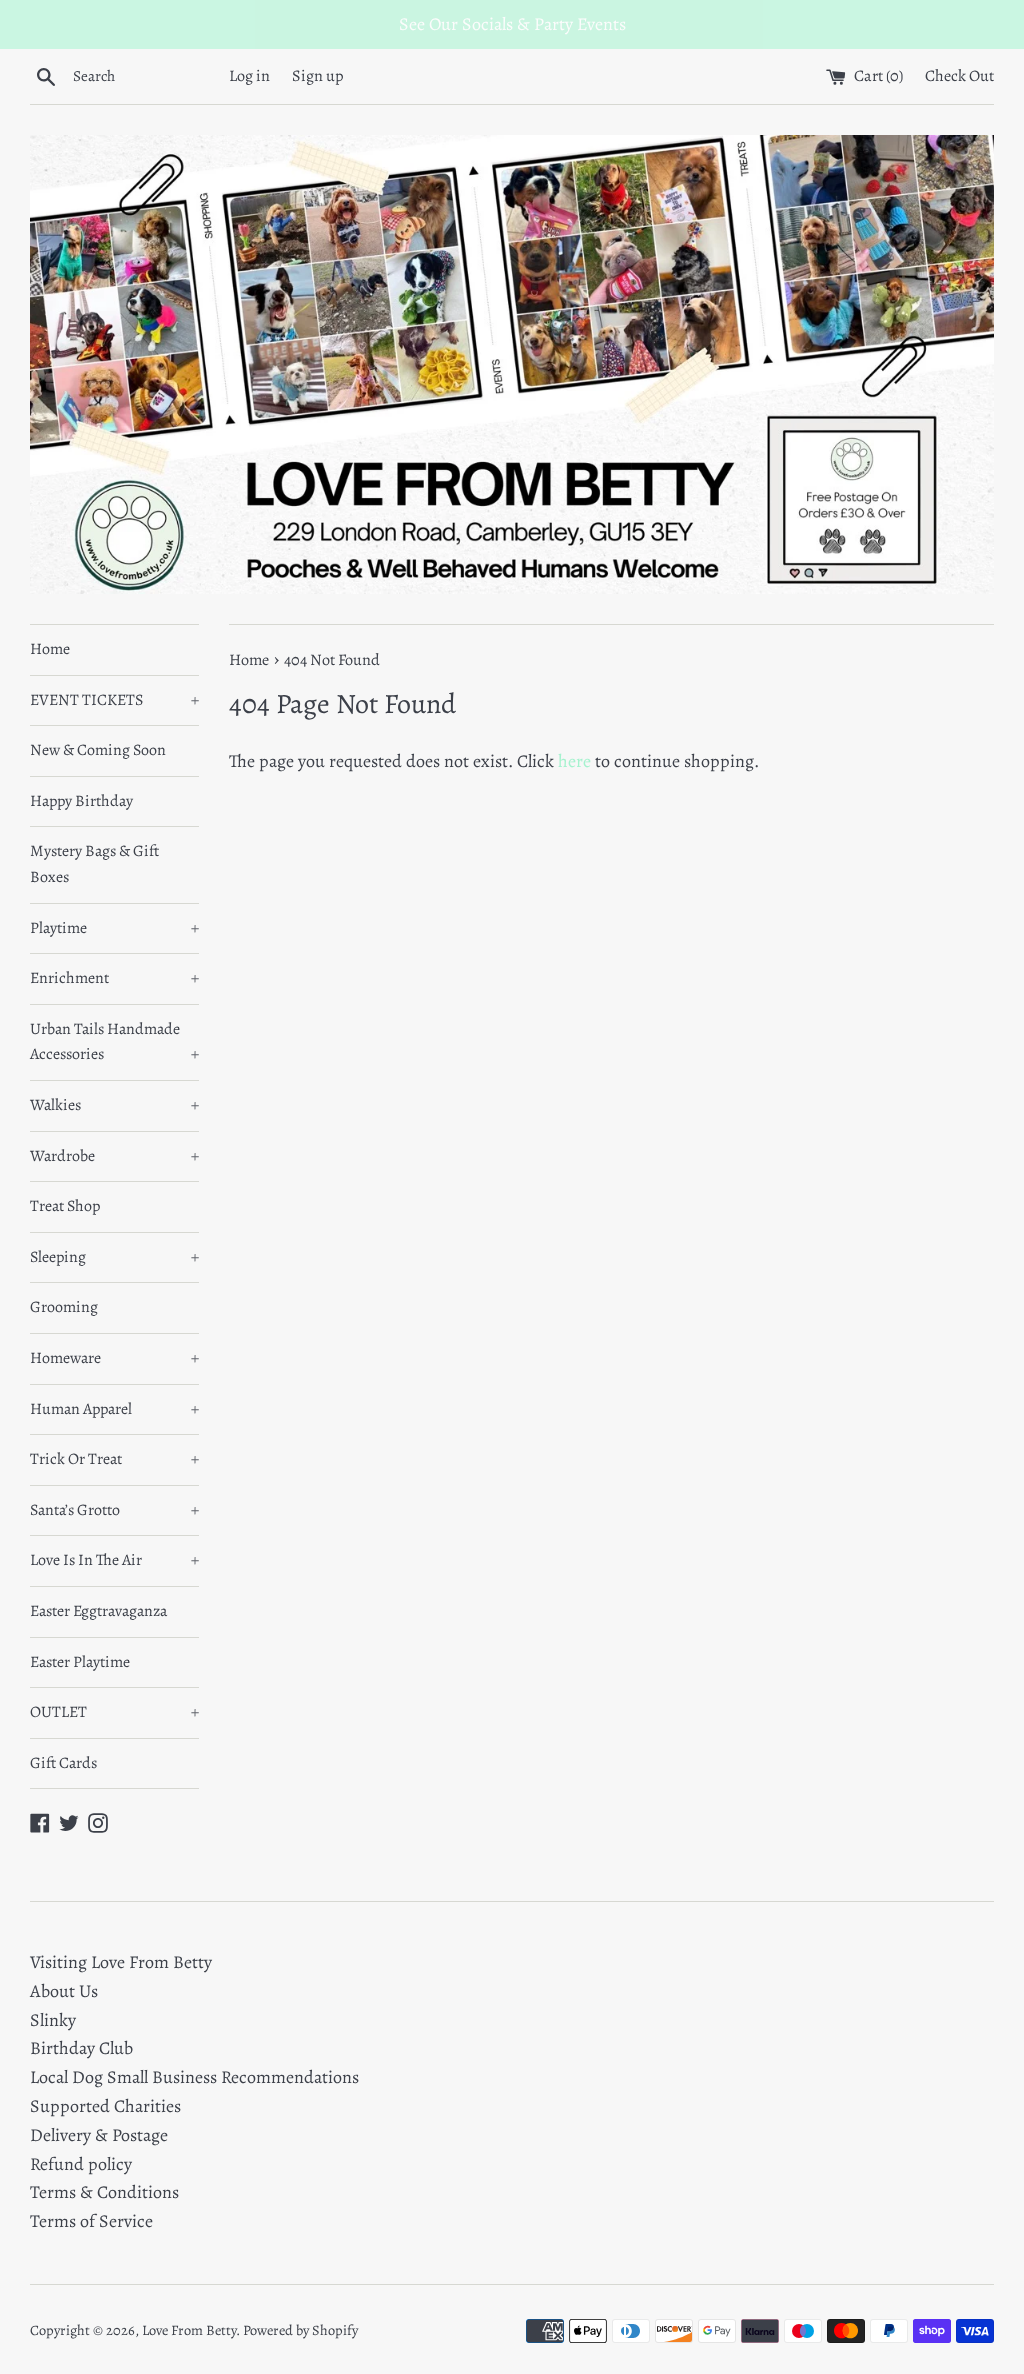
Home (50, 649)
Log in (249, 76)
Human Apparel (114, 1409)
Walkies (114, 1105)
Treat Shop (65, 1206)
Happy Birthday (81, 801)
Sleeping (114, 1257)
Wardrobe (114, 1156)
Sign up (318, 76)
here (574, 761)
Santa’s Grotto (114, 1510)
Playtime (114, 928)
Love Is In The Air (114, 1560)
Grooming (64, 1307)
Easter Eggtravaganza (98, 1611)
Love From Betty (189, 2330)
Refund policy (81, 2164)
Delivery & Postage (99, 2135)
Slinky (53, 2020)
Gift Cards (63, 1763)
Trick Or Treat (114, 1459)
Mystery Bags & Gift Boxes (94, 864)
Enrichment (114, 978)
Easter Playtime (80, 1662)
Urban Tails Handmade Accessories (114, 1042)
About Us (64, 1991)
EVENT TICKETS (114, 700)
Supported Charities (105, 2106)
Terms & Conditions (104, 2192)
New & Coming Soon (98, 750)
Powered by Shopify (300, 2330)
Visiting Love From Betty (121, 1962)
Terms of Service (91, 2221)
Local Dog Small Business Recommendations (194, 2077)
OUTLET (114, 1712)
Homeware (114, 1358)
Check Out (959, 76)
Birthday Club (81, 2048)
